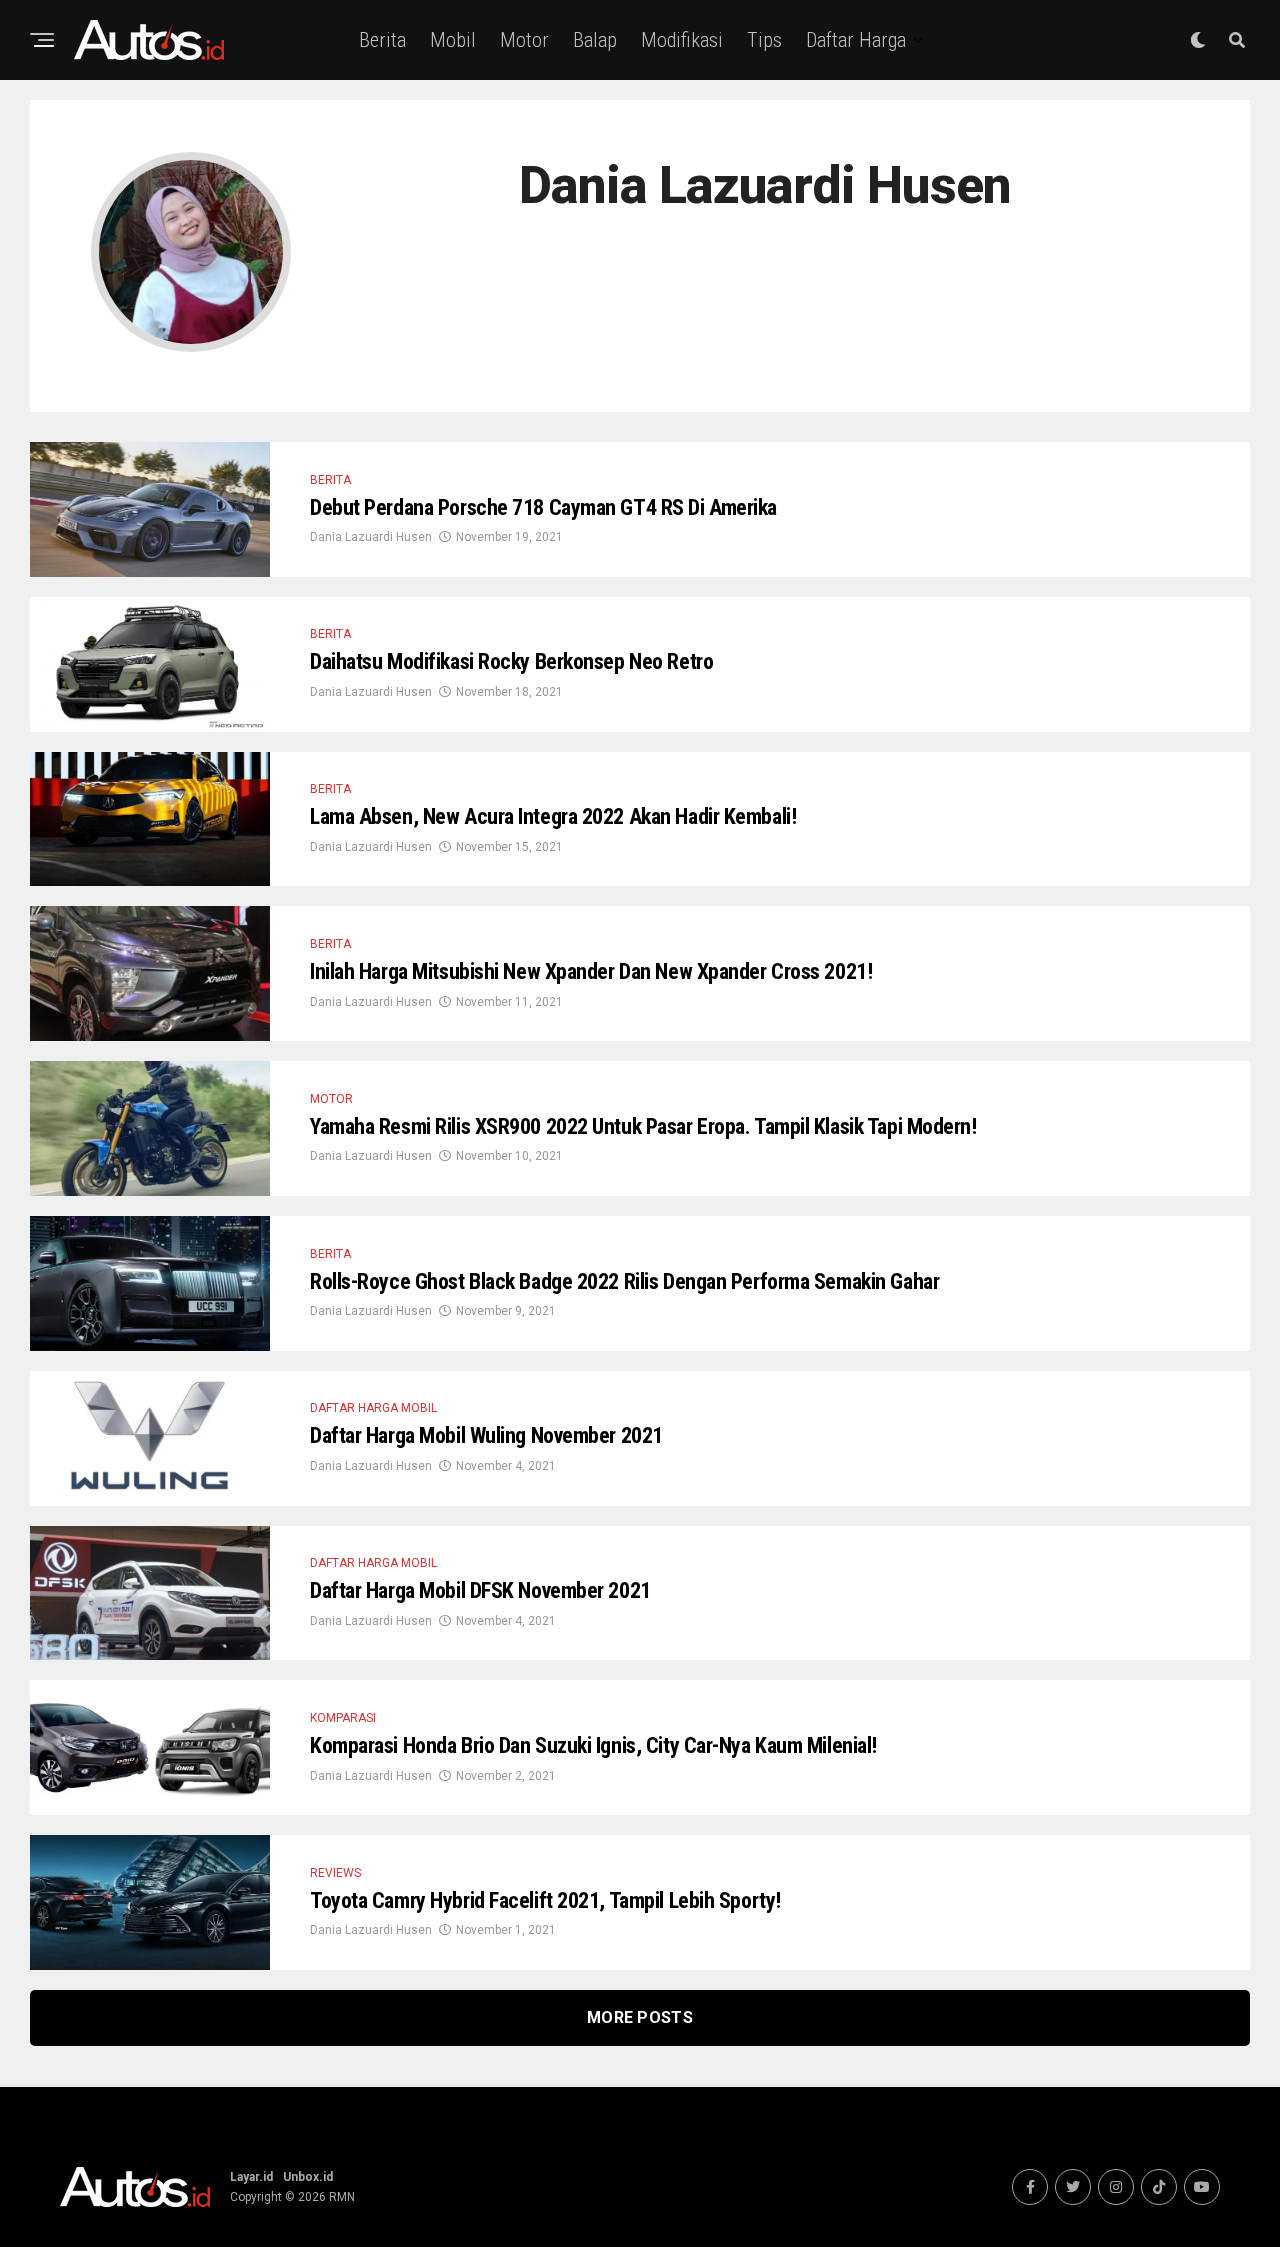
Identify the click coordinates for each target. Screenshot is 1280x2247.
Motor (524, 40)
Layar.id (251, 2177)
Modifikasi (682, 40)
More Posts (640, 2017)
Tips (764, 40)
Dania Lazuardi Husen (371, 537)
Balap (595, 40)
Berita (382, 40)
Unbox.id (308, 2177)
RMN (342, 2197)
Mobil (453, 40)
